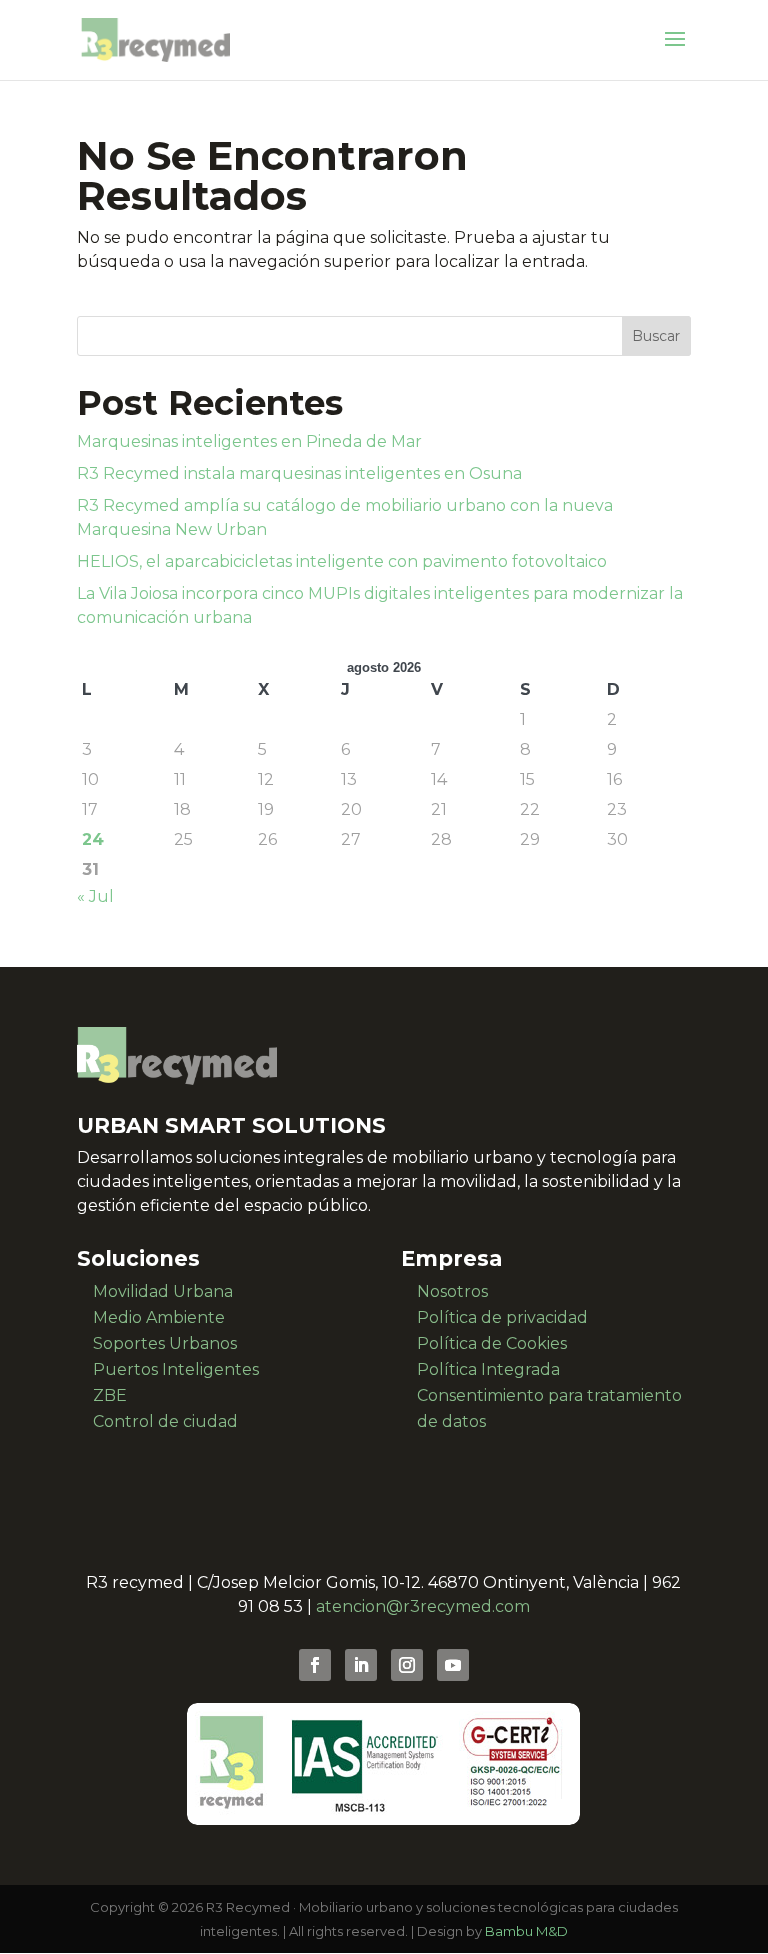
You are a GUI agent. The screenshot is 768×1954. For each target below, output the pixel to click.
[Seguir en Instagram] (407, 1665)
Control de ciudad (165, 1421)
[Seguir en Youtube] (453, 1665)
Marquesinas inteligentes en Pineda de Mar (249, 441)
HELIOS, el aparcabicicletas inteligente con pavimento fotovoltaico (342, 561)
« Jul (95, 896)
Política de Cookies (492, 1343)
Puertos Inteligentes (176, 1369)
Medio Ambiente (159, 1317)
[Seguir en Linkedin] (361, 1665)
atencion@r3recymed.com (423, 1606)
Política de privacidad (502, 1317)
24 (93, 839)
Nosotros (452, 1291)
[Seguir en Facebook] (315, 1665)
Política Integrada (488, 1369)
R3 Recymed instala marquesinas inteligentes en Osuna (299, 473)
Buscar (656, 336)
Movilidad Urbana (163, 1291)
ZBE (110, 1395)
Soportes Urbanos (165, 1343)
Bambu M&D (526, 1931)
